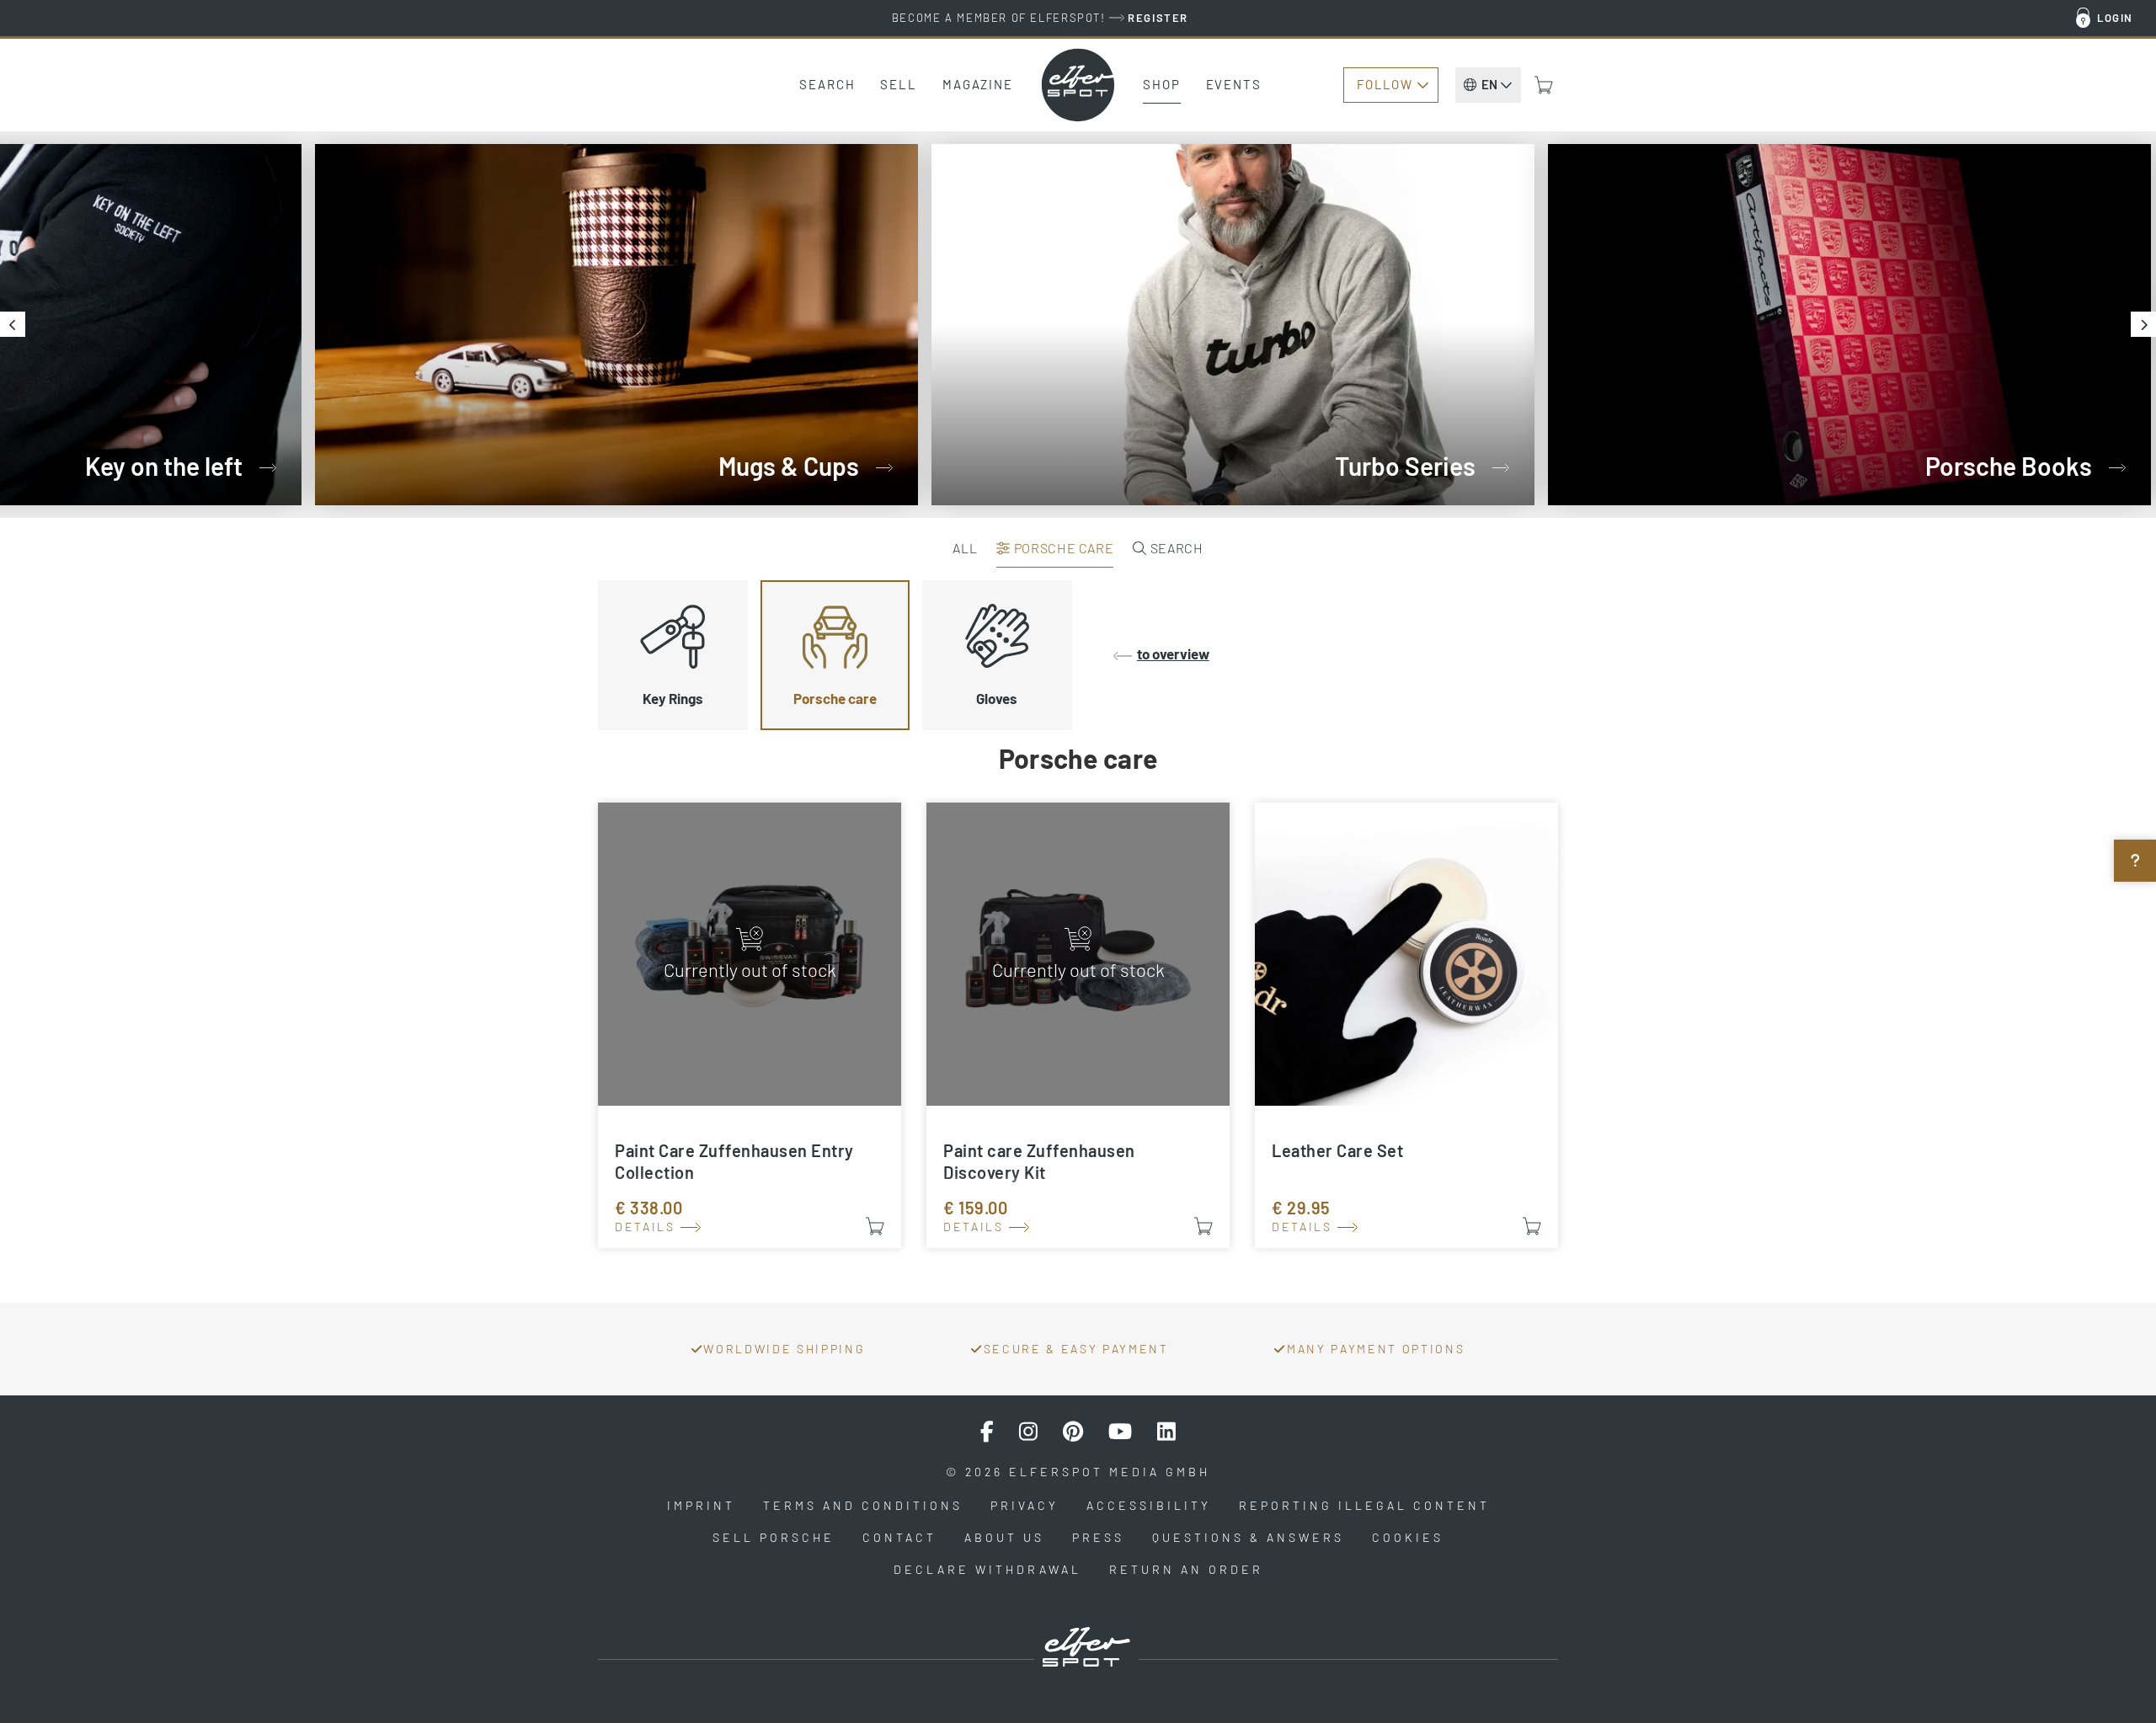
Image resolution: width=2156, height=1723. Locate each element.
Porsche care (1062, 548)
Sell (899, 84)
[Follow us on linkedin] (1166, 1432)
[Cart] (1544, 85)
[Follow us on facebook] (987, 1432)
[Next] (2143, 324)
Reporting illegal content (1364, 1505)
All (965, 548)
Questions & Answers (1248, 1537)
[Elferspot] (1078, 85)
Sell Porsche (774, 1537)
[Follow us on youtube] (1120, 1432)
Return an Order (1186, 1569)
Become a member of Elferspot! (1040, 18)
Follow (1385, 84)
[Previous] (13, 324)
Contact (899, 1537)
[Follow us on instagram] (1028, 1432)
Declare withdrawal (987, 1569)
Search (827, 84)
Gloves (997, 698)
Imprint (701, 1505)
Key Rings (673, 698)
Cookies (1408, 1537)
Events (1234, 84)
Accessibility (1149, 1505)
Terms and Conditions (863, 1505)
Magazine (978, 84)
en (1489, 84)
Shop (1162, 84)
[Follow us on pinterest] (1073, 1432)
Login (2115, 18)
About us (1004, 1537)
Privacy (1025, 1505)
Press (1098, 1537)
